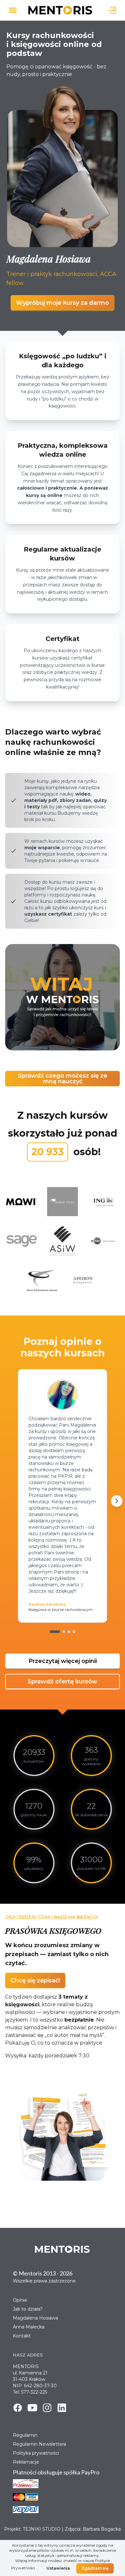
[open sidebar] (13, 10)
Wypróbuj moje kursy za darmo (63, 303)
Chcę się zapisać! (35, 1980)
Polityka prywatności (36, 2453)
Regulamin (25, 2435)
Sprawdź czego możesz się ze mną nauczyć (63, 1078)
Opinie (20, 2300)
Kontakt (22, 2336)
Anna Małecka (29, 2327)
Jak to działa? (28, 2309)
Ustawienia (58, 2568)
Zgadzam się (95, 2568)
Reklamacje (26, 2462)
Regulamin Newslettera (39, 2444)
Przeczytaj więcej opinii (63, 1661)
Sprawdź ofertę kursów (63, 1681)
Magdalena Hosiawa (35, 2318)
